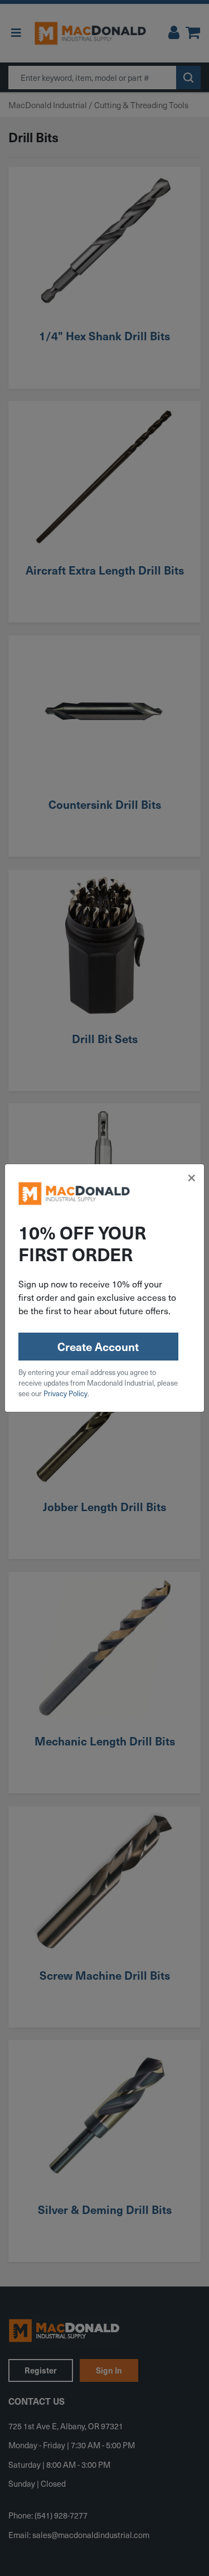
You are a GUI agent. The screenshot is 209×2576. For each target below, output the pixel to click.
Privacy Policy (65, 1393)
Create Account (98, 1347)
